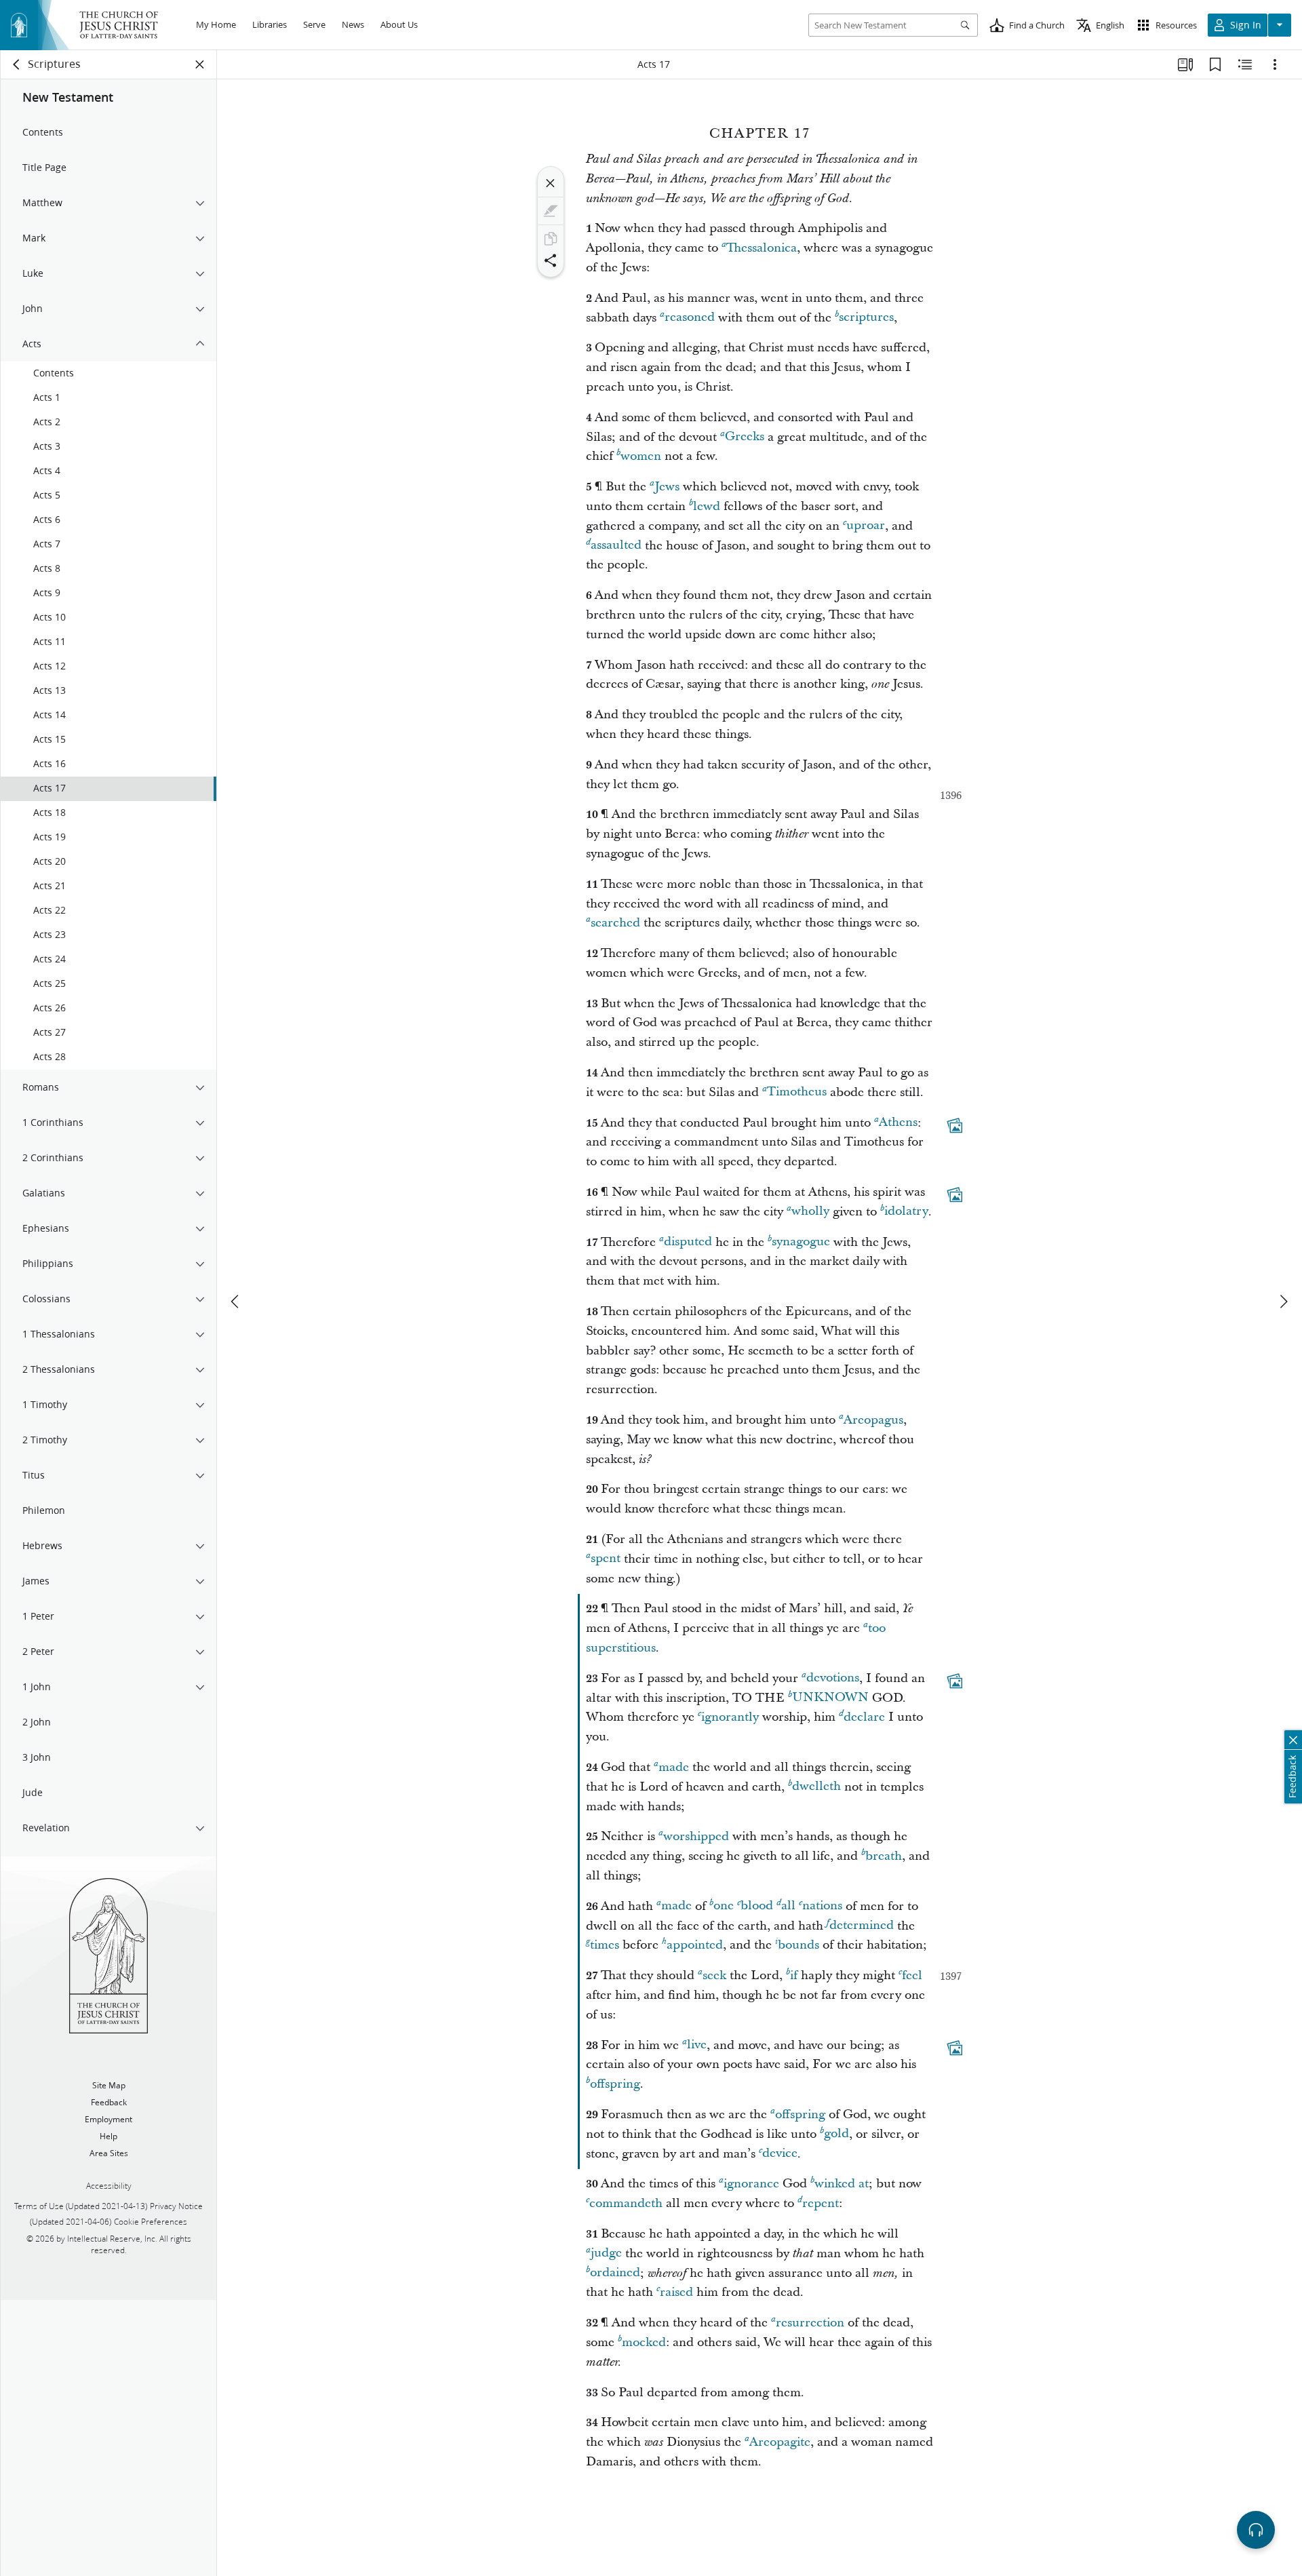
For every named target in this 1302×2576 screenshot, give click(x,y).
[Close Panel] (200, 64)
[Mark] (551, 211)
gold (836, 2134)
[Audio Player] (1256, 2530)
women (641, 456)
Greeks (745, 437)
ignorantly (730, 1717)
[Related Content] (1245, 64)
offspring (615, 2084)
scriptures (866, 318)
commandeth (626, 2203)
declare (864, 1717)
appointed (695, 1945)
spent (606, 1559)
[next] (1283, 1302)
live (697, 2045)
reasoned (690, 318)
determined (862, 1926)
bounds (798, 1945)
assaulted (616, 546)
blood (757, 1906)
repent (821, 2203)
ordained (615, 2273)
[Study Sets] (1185, 64)
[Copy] (551, 239)
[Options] (1275, 64)
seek (714, 1975)
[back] (17, 64)
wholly (810, 1212)
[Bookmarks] (1215, 64)
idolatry (906, 1212)
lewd (707, 506)
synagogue (801, 1242)
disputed (688, 1242)
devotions (833, 1678)
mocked (644, 2342)
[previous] (236, 1302)
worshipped (696, 1836)
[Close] (551, 183)
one (724, 1906)
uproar (866, 526)
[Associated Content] (955, 1125)
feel (912, 1975)
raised (676, 2292)
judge (606, 2253)
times (605, 1945)
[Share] (551, 260)
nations (822, 1906)
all (788, 1906)
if (794, 1975)
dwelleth (816, 1787)
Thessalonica (762, 248)
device (780, 2154)
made (674, 1767)
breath (884, 1856)
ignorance (751, 2184)
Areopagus (873, 1420)
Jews (667, 487)
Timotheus (797, 1092)
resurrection (810, 2323)
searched (615, 923)
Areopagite (780, 2442)
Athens (898, 1123)
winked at (842, 2184)
